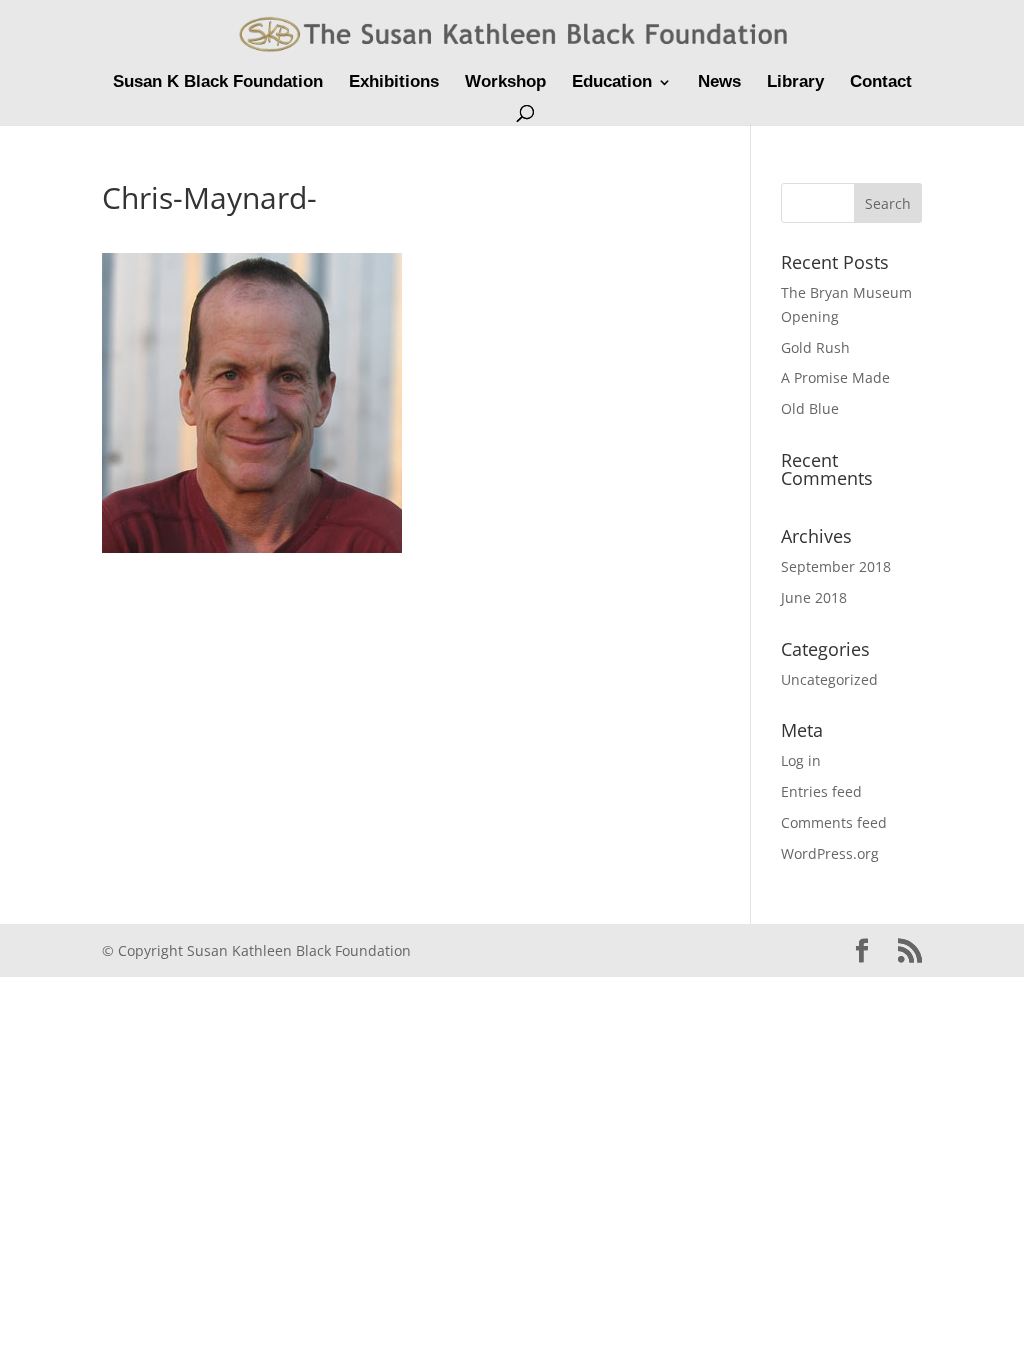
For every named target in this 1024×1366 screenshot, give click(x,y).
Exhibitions (394, 83)
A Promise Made (835, 377)
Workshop (505, 83)
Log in (801, 760)
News (719, 83)
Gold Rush (815, 347)
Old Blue (810, 408)
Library (795, 83)
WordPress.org (830, 853)
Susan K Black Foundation (218, 83)
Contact (881, 83)
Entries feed (821, 791)
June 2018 (814, 597)
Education (612, 83)
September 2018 (836, 566)
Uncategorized (829, 679)
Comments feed (834, 822)
